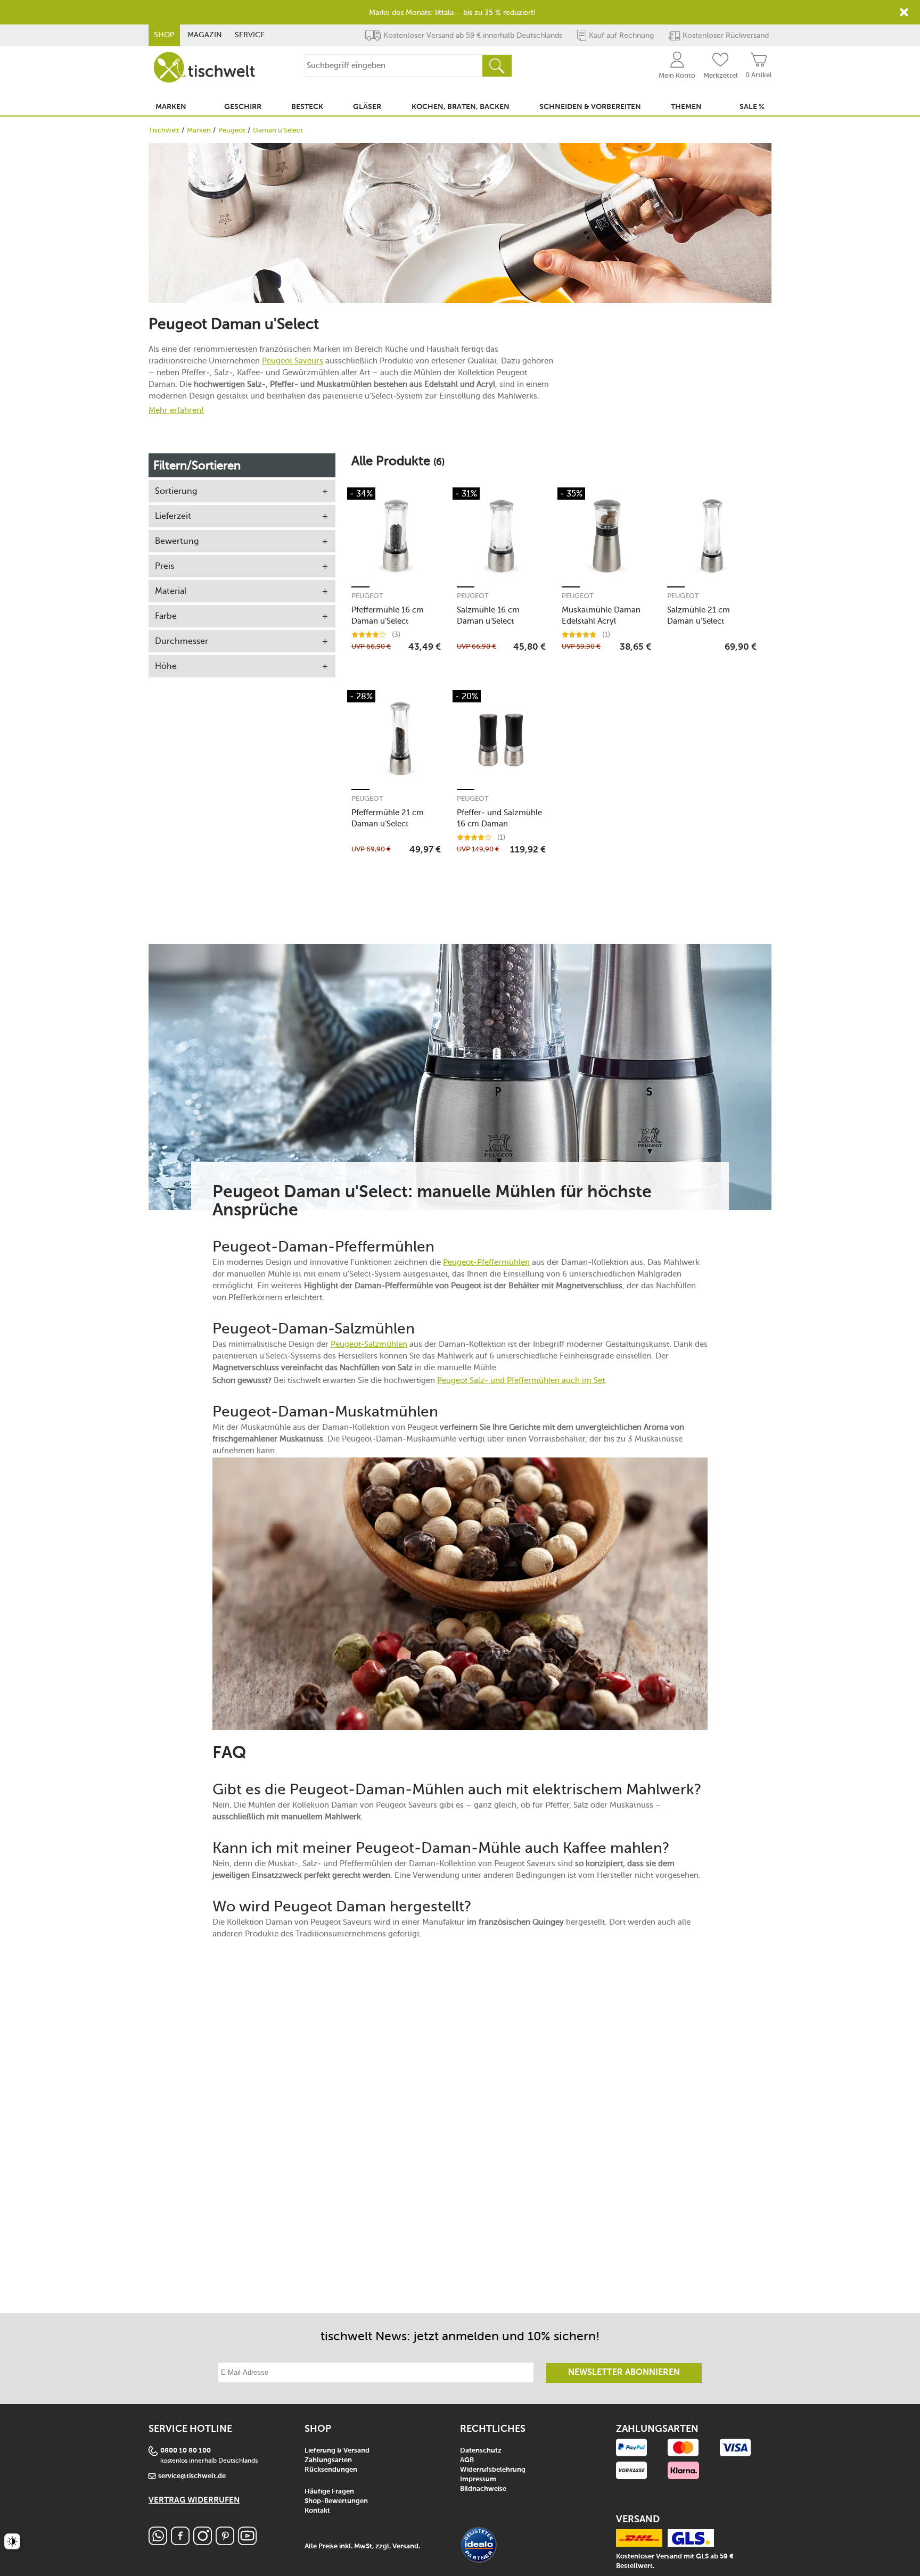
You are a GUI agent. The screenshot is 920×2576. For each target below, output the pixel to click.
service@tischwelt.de (192, 2476)
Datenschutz (481, 2451)
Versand (405, 2546)
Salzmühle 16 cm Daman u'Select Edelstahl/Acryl (488, 615)
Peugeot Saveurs (293, 361)
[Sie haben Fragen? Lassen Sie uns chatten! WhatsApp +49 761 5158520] (158, 2542)
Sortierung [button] (176, 491)
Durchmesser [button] (182, 641)
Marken (199, 130)
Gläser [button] (367, 107)
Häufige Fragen (329, 2492)
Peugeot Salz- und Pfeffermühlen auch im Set (521, 1380)
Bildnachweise (483, 2489)
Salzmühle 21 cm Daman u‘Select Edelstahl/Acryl (699, 615)
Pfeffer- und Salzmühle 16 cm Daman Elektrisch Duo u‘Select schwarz (499, 818)
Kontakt (317, 2511)
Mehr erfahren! (176, 410)
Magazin (205, 35)
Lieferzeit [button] (173, 516)
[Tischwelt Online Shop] (204, 67)
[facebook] (180, 2542)
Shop (164, 35)
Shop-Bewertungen (336, 2501)
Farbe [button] (166, 616)
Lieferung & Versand (337, 2451)
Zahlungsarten (328, 2460)
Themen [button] (686, 107)
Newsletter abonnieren (624, 2373)
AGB (467, 2460)
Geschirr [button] (243, 107)
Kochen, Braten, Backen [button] (461, 107)
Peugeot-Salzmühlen (369, 1344)
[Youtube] (247, 2542)
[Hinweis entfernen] (904, 12)
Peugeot (232, 130)
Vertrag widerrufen (194, 2500)
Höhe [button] (166, 666)
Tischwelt (164, 130)
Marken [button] (171, 107)
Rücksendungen (331, 2470)
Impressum (478, 2479)
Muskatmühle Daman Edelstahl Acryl (601, 615)
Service (250, 35)
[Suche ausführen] (497, 66)
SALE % (752, 107)
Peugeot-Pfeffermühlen (486, 1262)
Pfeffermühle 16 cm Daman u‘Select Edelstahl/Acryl (388, 615)
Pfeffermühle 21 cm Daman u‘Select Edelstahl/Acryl (388, 818)
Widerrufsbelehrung (493, 2470)
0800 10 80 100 (186, 2451)
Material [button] (171, 591)
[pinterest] (225, 2542)
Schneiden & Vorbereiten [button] (590, 107)
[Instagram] (203, 2542)
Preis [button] (165, 566)
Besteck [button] (307, 107)
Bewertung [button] (177, 541)
